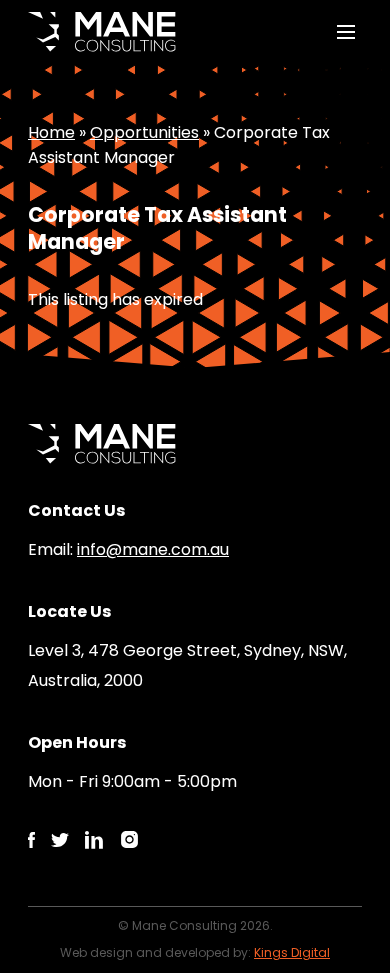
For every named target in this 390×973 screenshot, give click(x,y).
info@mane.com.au (153, 549)
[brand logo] (102, 32)
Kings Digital (292, 952)
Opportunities (144, 132)
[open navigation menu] (346, 32)
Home (51, 132)
